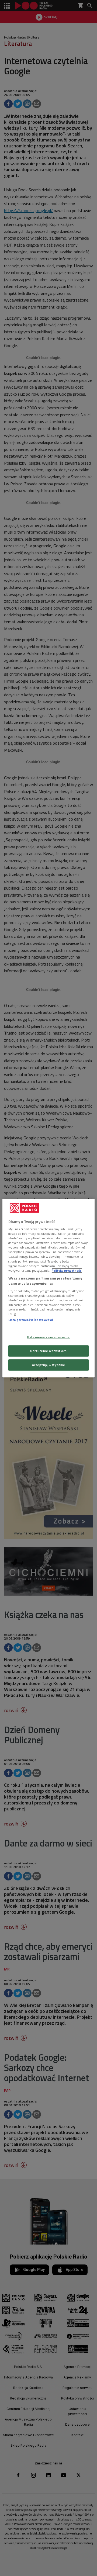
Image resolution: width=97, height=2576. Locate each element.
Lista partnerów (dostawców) (31, 1320)
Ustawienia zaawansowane (48, 1337)
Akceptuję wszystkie (49, 1365)
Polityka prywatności (67, 1270)
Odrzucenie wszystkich (48, 1351)
